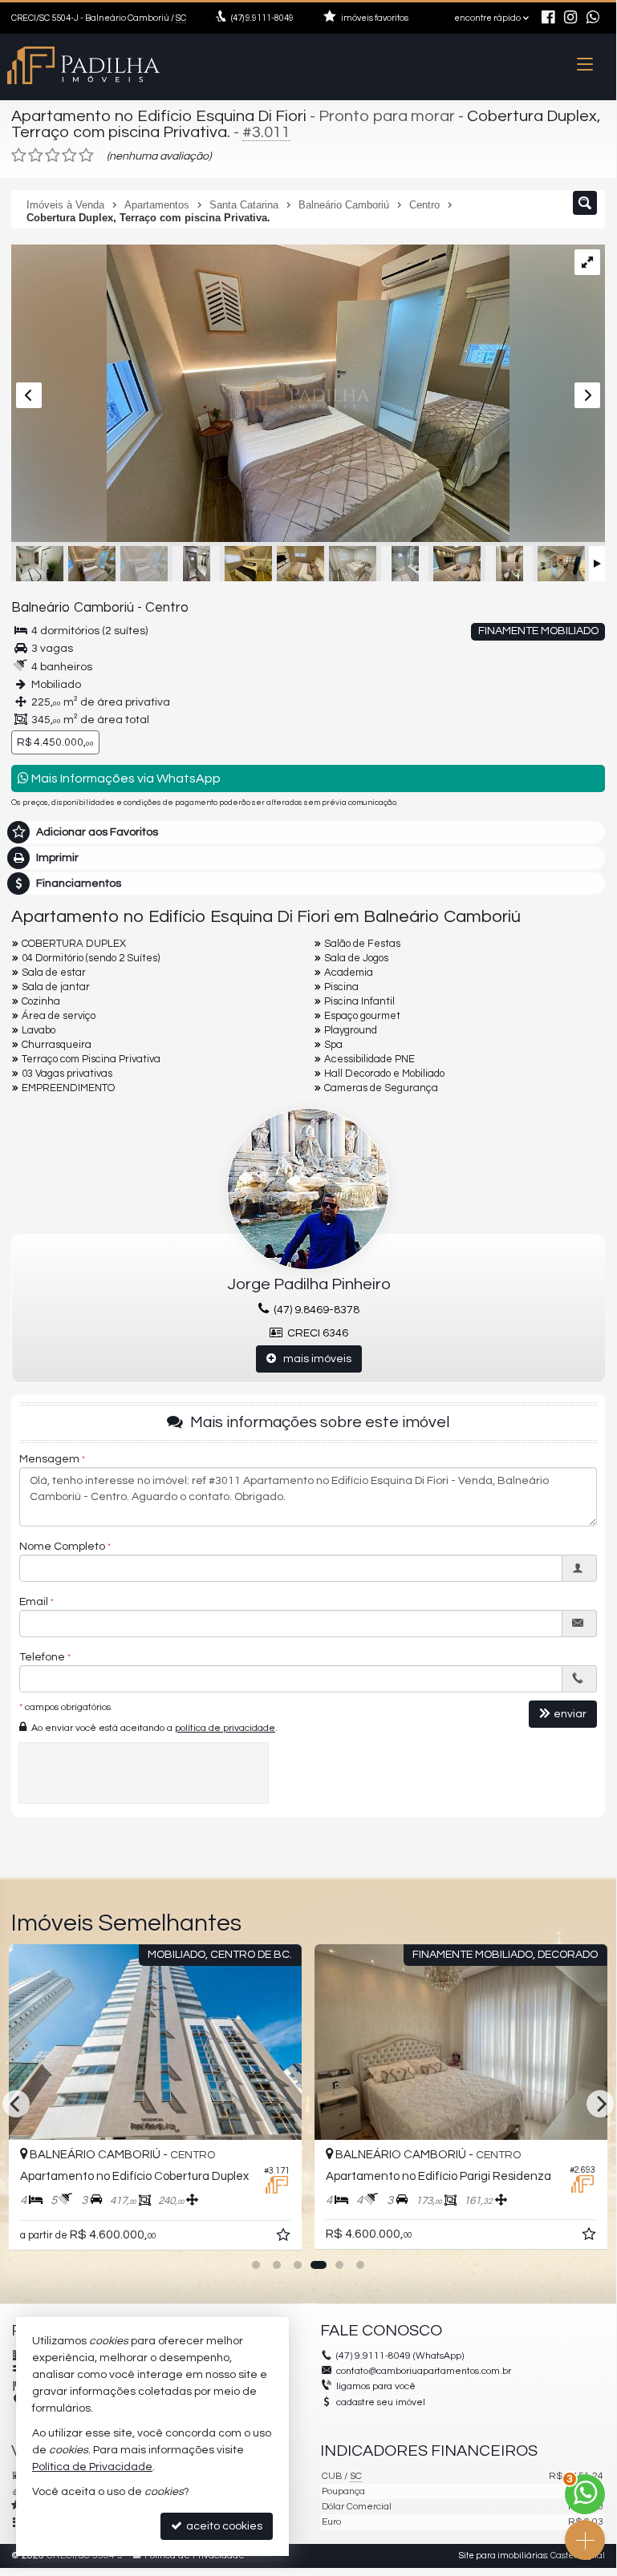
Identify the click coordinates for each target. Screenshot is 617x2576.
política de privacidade (225, 1728)
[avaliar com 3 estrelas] (53, 156)
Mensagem (49, 1459)
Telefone (42, 1657)
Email (34, 1602)
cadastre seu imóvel (381, 2402)
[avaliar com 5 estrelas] (86, 156)
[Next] (600, 2104)
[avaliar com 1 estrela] (19, 156)
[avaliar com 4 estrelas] (69, 156)
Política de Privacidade (92, 2467)
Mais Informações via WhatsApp (125, 778)
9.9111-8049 (262, 18)
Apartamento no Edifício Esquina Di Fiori (159, 116)
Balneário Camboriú (73, 608)
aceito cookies (223, 2526)
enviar (570, 1714)
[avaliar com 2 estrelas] (36, 156)
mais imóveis (314, 1359)
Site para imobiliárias (503, 2556)
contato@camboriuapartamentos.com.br (424, 2371)
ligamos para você (376, 2386)
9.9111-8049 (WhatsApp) (400, 2356)
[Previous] (16, 2104)
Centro (167, 608)
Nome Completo (62, 1547)
